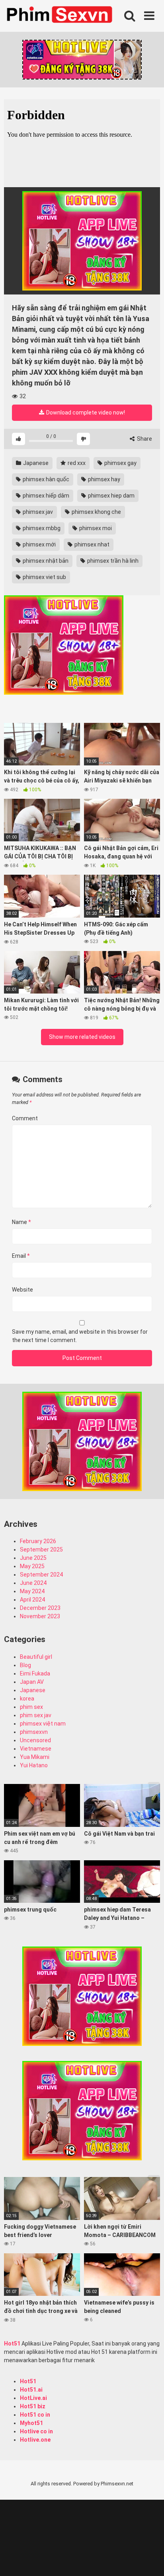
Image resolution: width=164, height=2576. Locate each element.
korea (27, 1699)
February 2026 (38, 1541)
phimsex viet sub (44, 577)
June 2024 (33, 1583)
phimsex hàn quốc (45, 479)
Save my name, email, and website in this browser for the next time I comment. (80, 1336)
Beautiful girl (36, 1657)
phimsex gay (120, 463)
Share (144, 439)
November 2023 (40, 1616)
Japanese (35, 463)
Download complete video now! (85, 413)
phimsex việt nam (43, 1724)
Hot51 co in (35, 2415)
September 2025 (41, 1549)
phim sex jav (36, 1715)
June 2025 (33, 1558)
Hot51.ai (31, 2390)
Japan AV (32, 1682)
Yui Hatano (34, 1765)
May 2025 (32, 1566)
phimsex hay (103, 479)
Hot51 (12, 2344)
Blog (25, 1665)
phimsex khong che (96, 512)
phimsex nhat (91, 544)
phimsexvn (34, 1732)
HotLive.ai (33, 2398)
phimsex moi (95, 528)
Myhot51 (31, 2423)
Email (21, 1256)
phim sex (31, 1707)
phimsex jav (37, 512)
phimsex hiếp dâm (45, 496)
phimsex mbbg (41, 528)
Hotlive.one (35, 2440)
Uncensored (35, 1740)
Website (22, 1290)
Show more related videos (82, 1037)
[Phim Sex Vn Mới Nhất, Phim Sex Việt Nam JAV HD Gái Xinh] (64, 14)
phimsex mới (39, 544)
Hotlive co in (36, 2431)
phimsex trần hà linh (112, 561)
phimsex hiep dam (111, 496)
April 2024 (32, 1600)
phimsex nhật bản (45, 561)
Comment (25, 1118)
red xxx (76, 463)
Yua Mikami (35, 1757)
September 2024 (41, 1575)
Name (21, 1222)
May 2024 (32, 1591)
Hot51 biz (33, 2406)
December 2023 (40, 1608)
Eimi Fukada (35, 1673)
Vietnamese (36, 1749)
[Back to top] (149, 2560)
